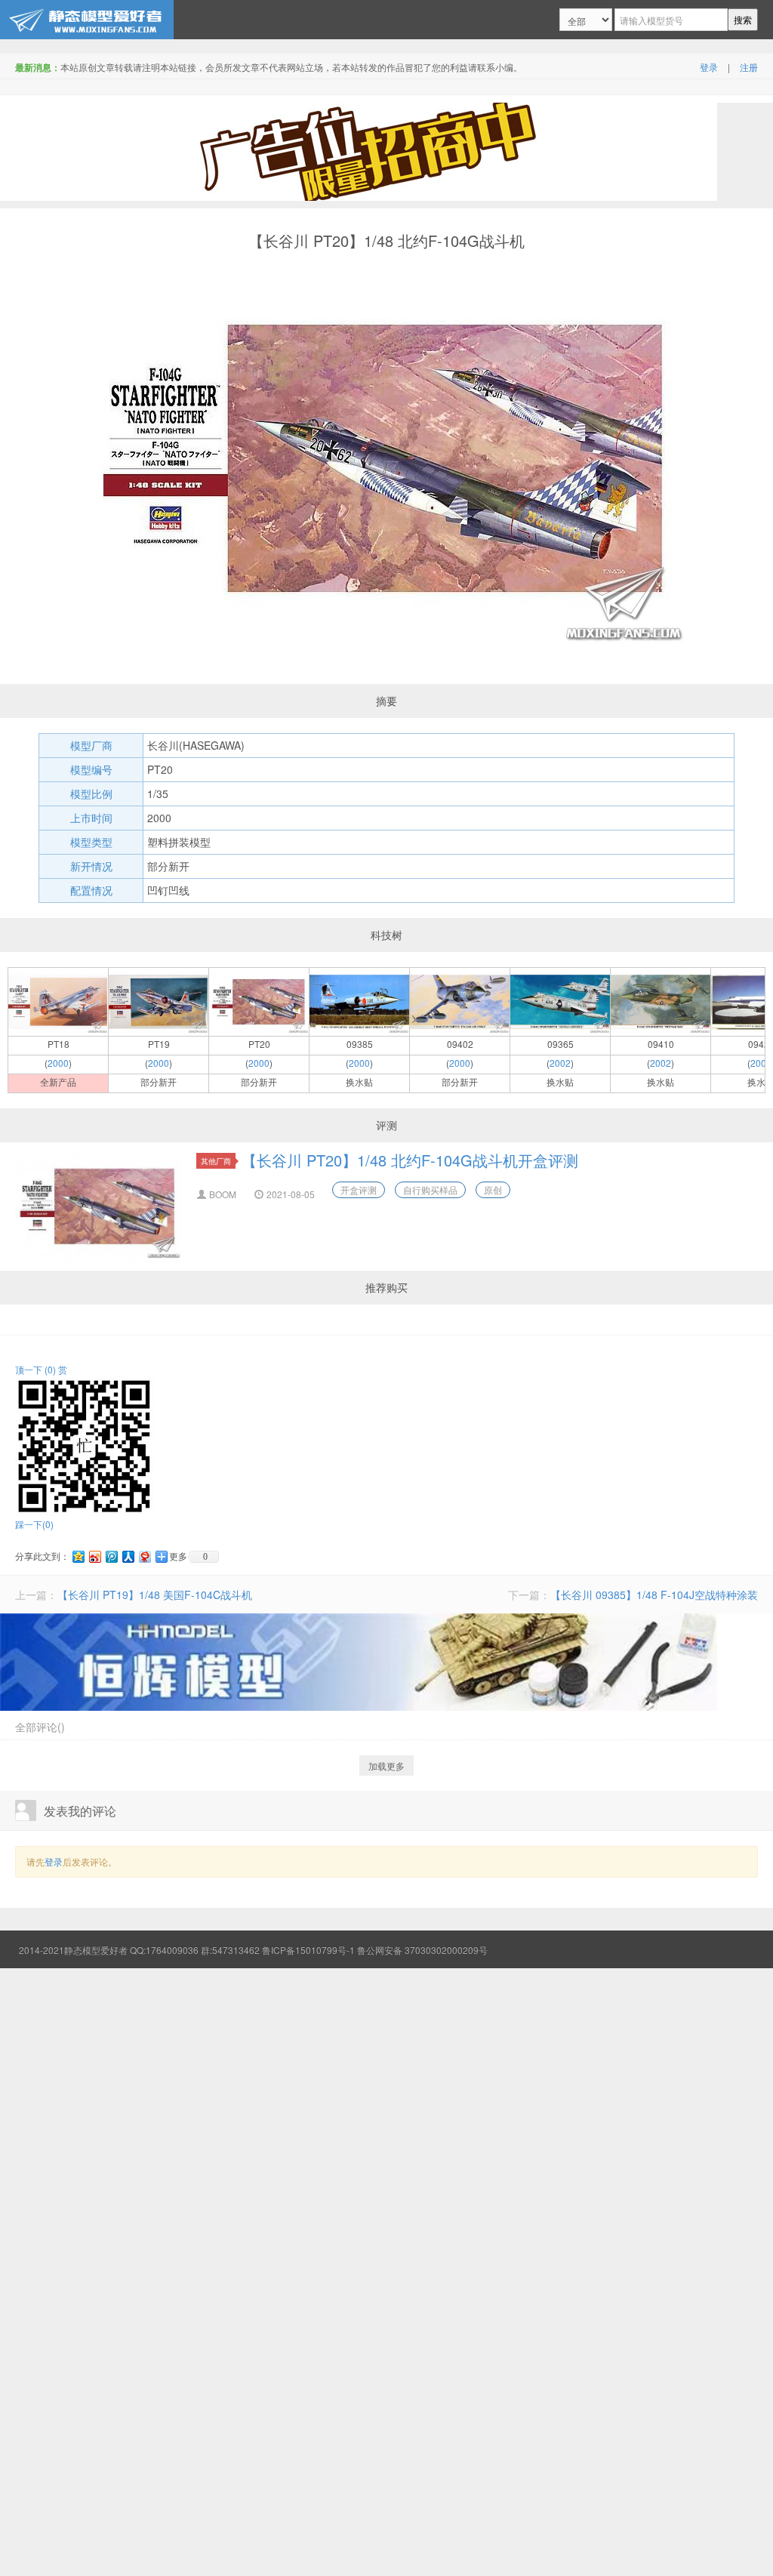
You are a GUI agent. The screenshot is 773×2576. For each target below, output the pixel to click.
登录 (709, 67)
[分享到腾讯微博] (111, 1556)
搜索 (743, 19)
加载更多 (386, 1766)
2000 (58, 1063)
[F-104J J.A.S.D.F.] (58, 1000)
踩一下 (34, 1524)
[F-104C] (159, 1000)
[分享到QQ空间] (78, 1556)
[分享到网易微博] (144, 1556)
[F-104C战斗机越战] (661, 1000)
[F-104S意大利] (460, 1000)
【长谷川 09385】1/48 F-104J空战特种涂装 (654, 1595)
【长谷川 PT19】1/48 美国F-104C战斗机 (155, 1595)
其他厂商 (216, 1161)
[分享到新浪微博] (94, 1556)
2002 (560, 1063)
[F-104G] (259, 1000)
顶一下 (35, 1369)
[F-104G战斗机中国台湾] (560, 1000)
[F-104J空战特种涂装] (359, 1000)
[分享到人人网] (128, 1556)
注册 (749, 67)
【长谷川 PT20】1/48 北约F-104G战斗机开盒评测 (410, 1160)
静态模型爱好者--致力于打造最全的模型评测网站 (87, 20)
